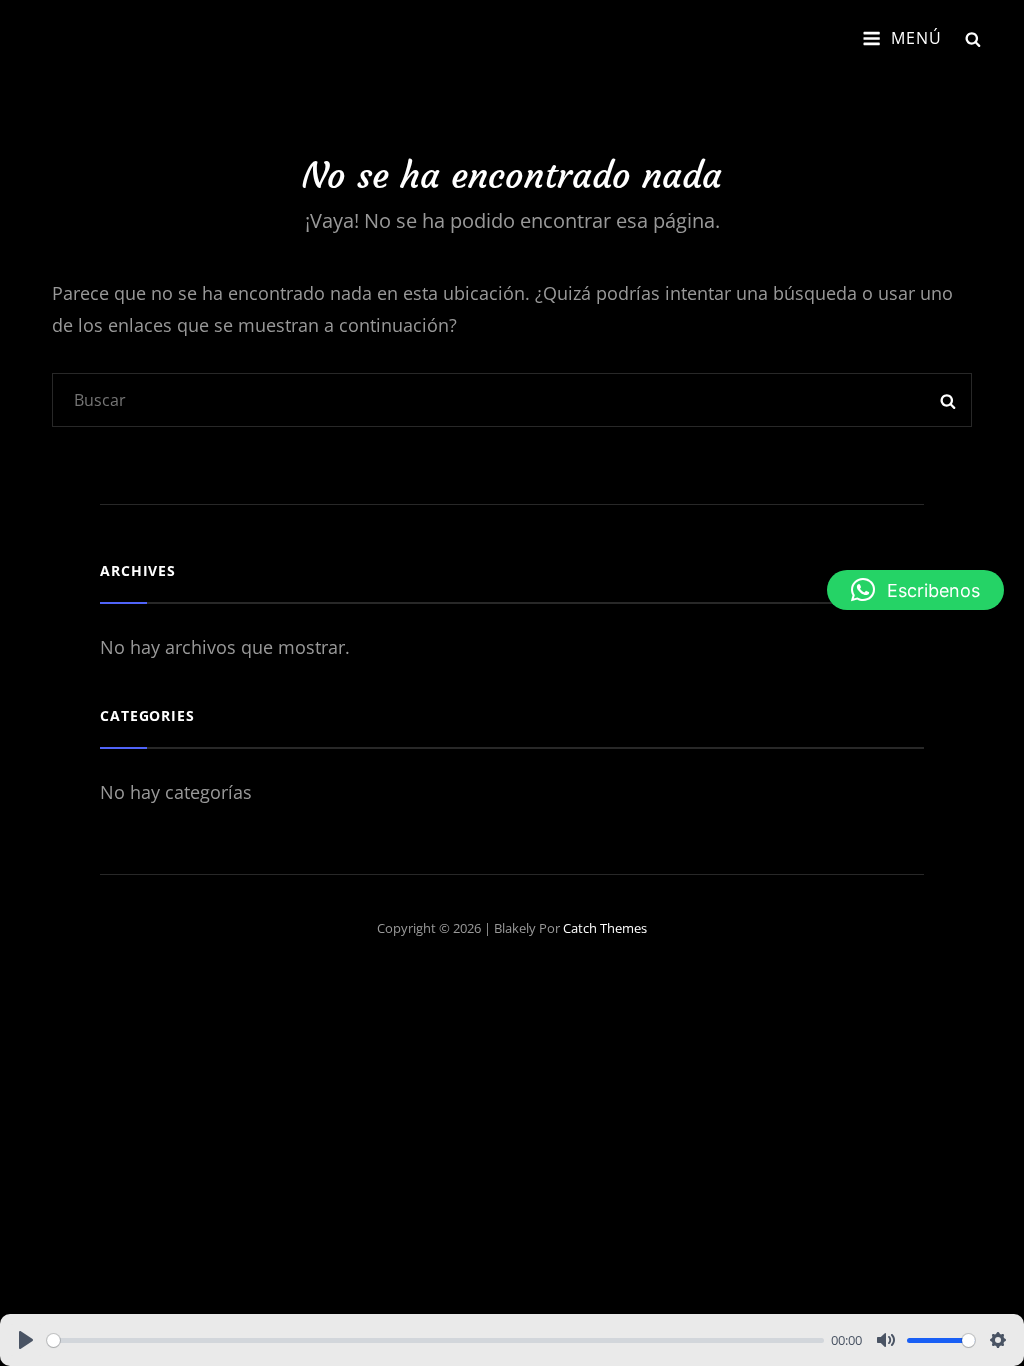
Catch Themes (605, 928)
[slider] (435, 1340)
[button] (915, 590)
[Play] (26, 1340)
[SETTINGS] (998, 1340)
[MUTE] (886, 1340)
